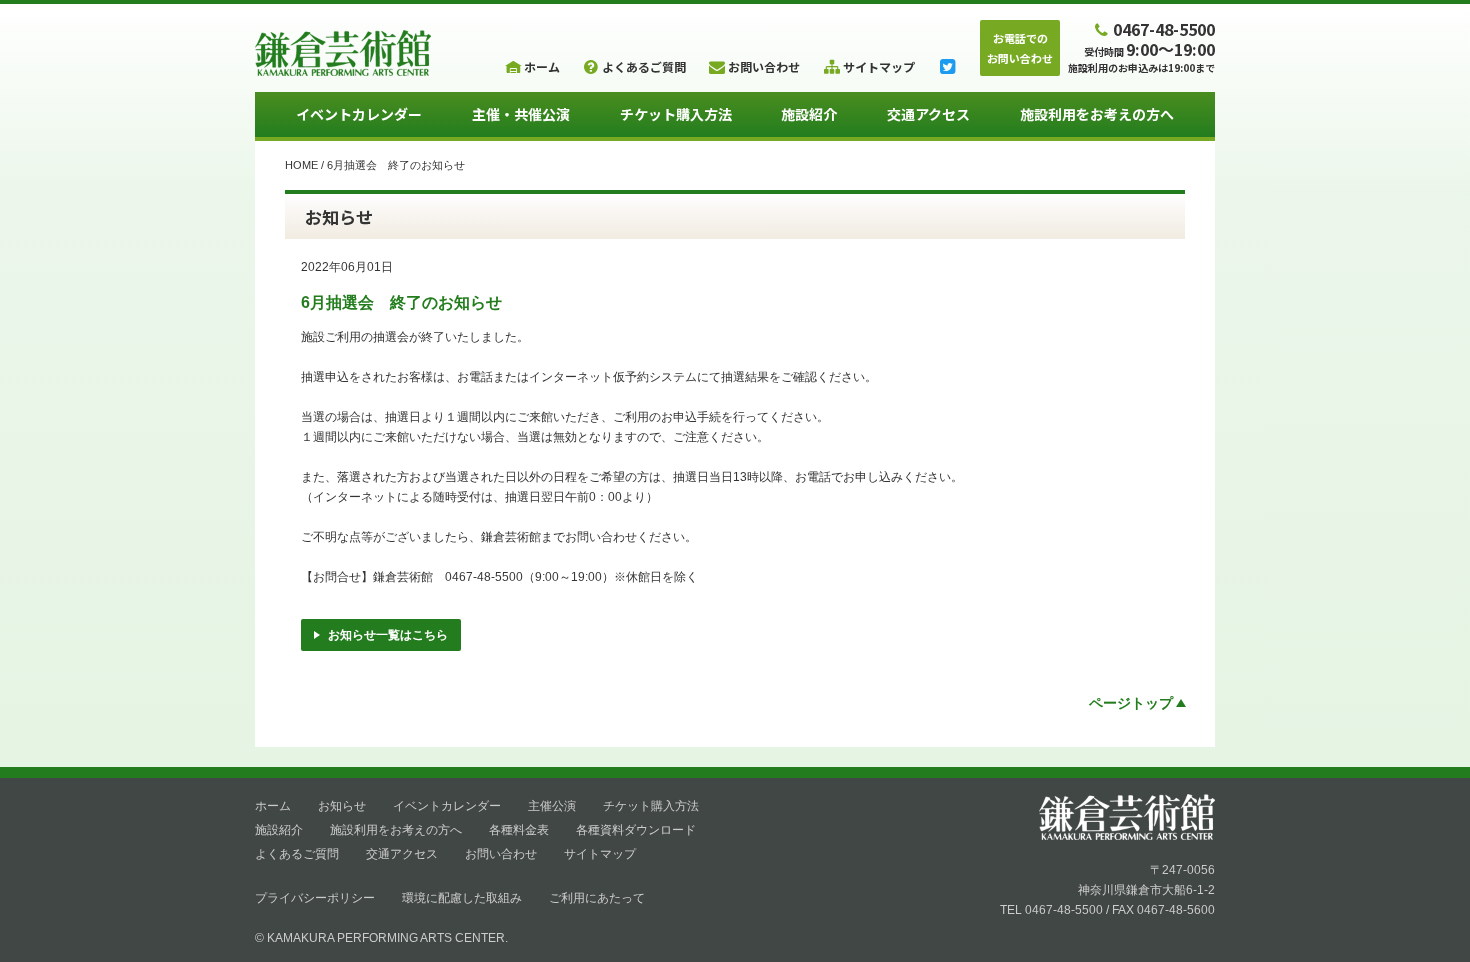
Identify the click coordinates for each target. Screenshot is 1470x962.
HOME (301, 165)
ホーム (273, 806)
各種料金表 (519, 830)
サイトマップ (600, 854)
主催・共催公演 (521, 114)
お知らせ (342, 806)
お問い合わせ (501, 854)
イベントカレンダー (359, 114)
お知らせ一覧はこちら (388, 635)
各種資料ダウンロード (636, 830)
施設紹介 (809, 114)
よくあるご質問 (297, 854)
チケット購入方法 (676, 114)
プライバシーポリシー (315, 898)
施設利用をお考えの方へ (1097, 114)
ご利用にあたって (597, 898)
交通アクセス (928, 114)
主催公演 (552, 806)
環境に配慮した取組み (462, 898)
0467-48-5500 (1164, 28)
